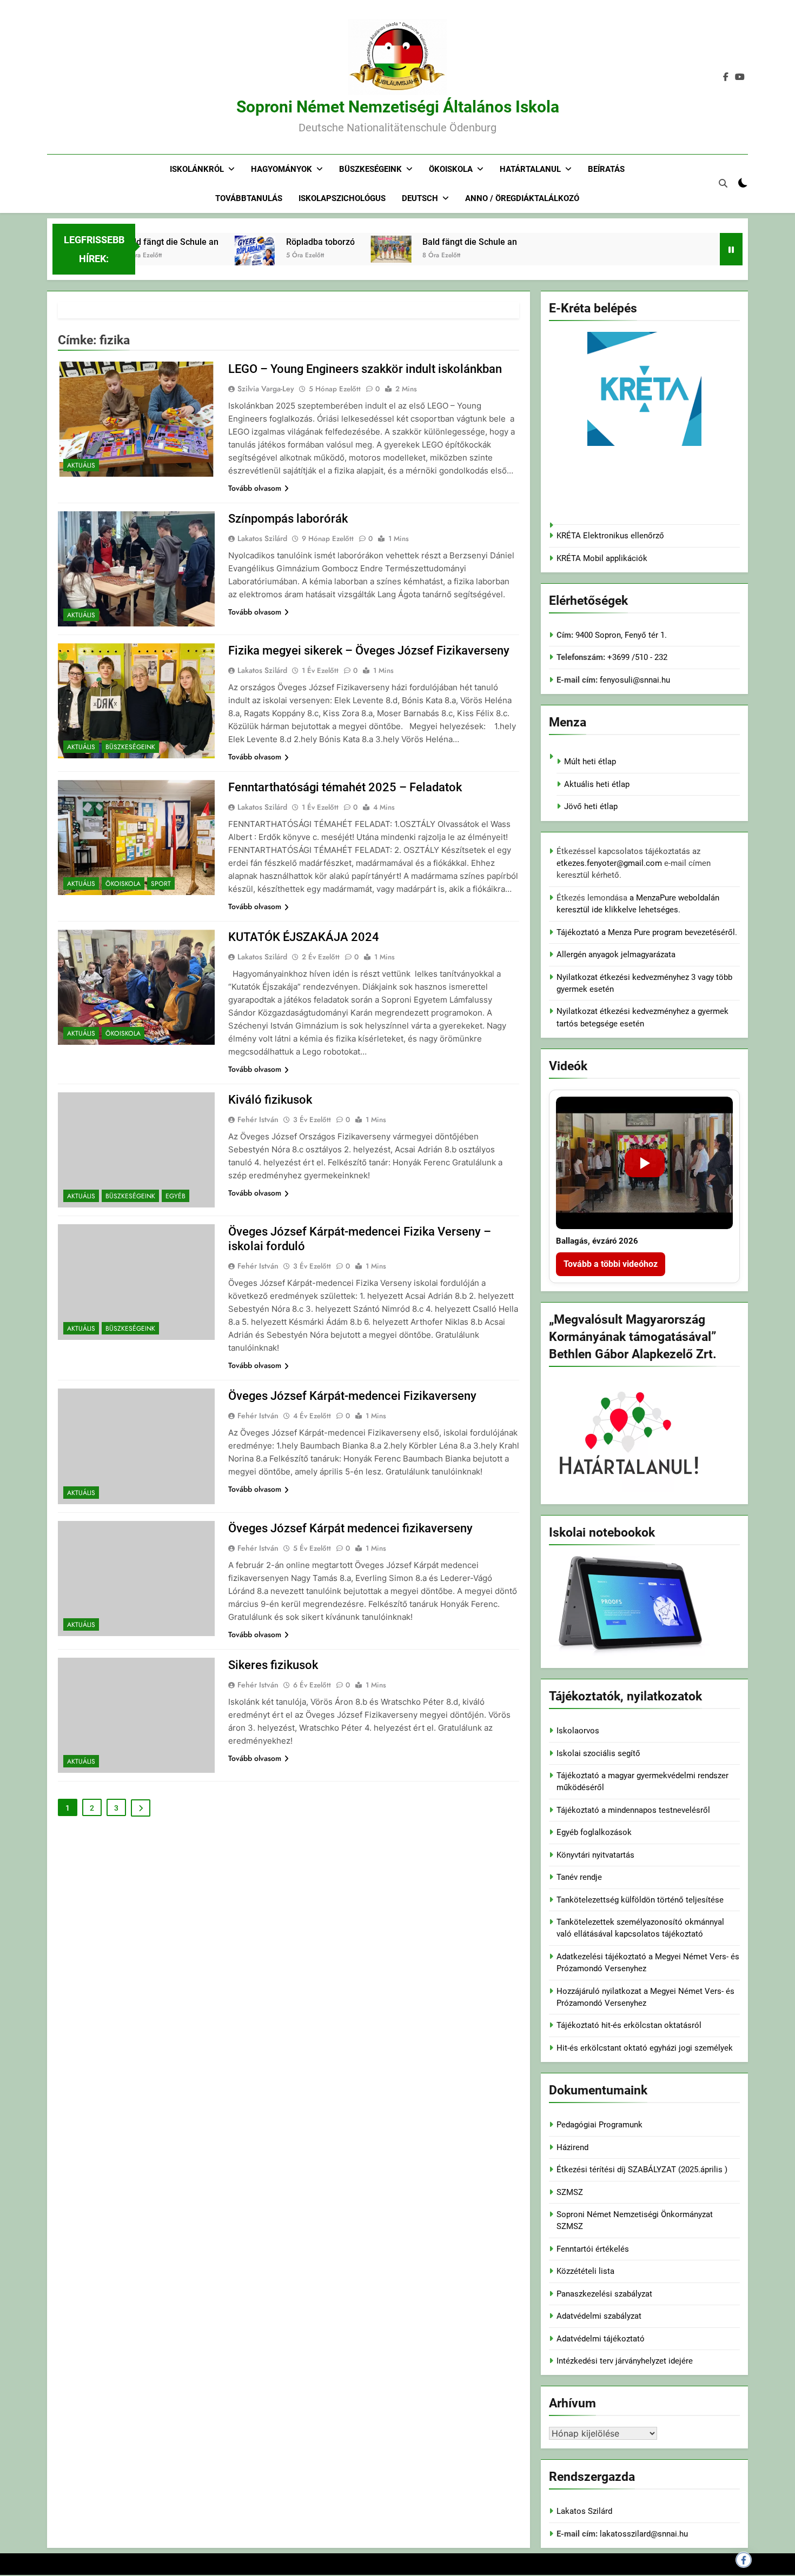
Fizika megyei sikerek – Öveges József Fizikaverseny (369, 650)
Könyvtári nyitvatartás (595, 1855)
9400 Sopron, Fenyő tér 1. (621, 635)
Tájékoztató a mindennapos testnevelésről (633, 1810)
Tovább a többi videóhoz (611, 1264)
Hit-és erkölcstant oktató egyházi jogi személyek (645, 2048)
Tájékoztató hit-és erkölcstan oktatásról (629, 2025)
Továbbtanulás (249, 198)
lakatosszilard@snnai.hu (644, 2534)
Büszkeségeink (370, 169)
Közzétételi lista (585, 2271)
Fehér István (258, 1119)
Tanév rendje (579, 1877)
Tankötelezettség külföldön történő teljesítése (640, 1900)
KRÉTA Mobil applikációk (602, 558)
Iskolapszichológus (342, 198)
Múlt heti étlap (590, 762)
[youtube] (740, 77)
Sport (161, 884)
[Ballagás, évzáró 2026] (644, 1163)
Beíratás (606, 169)
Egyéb (175, 1196)
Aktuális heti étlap (597, 784)
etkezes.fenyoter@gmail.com (610, 863)
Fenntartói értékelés (593, 2249)
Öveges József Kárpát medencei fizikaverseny (350, 1528)
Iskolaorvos (578, 1731)
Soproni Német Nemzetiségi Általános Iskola (398, 107)
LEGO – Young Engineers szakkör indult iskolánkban (365, 369)
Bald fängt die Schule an (432, 242)
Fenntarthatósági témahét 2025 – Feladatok (345, 787)
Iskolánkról (197, 169)
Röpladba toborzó (283, 242)
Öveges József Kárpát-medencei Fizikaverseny (352, 1396)
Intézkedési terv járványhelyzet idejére (625, 2361)
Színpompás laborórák (288, 519)
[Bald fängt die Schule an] (353, 249)
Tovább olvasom (255, 488)
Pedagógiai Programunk (599, 2125)
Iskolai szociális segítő (598, 1753)
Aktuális (81, 465)
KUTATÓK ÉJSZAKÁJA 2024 (304, 937)
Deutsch (420, 198)
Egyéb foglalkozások (594, 1832)
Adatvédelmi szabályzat (599, 2316)
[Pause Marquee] (731, 249)
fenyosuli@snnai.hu (635, 680)
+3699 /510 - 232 (636, 657)
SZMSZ (570, 2192)
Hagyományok (281, 169)
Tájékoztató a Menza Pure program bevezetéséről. (647, 932)
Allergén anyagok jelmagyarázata (616, 955)
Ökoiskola (451, 169)
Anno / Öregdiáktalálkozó (522, 198)
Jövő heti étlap (591, 806)
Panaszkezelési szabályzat (604, 2294)
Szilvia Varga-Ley (266, 389)
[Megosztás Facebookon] (744, 2560)
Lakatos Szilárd (262, 538)
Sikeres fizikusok (273, 1665)
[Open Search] (723, 183)
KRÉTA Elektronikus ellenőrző (610, 536)
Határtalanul (530, 169)
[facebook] (726, 77)
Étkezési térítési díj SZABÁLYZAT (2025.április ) (642, 2170)
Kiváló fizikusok (270, 1100)
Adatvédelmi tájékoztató (601, 2339)
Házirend (572, 2147)
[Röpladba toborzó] (217, 264)
